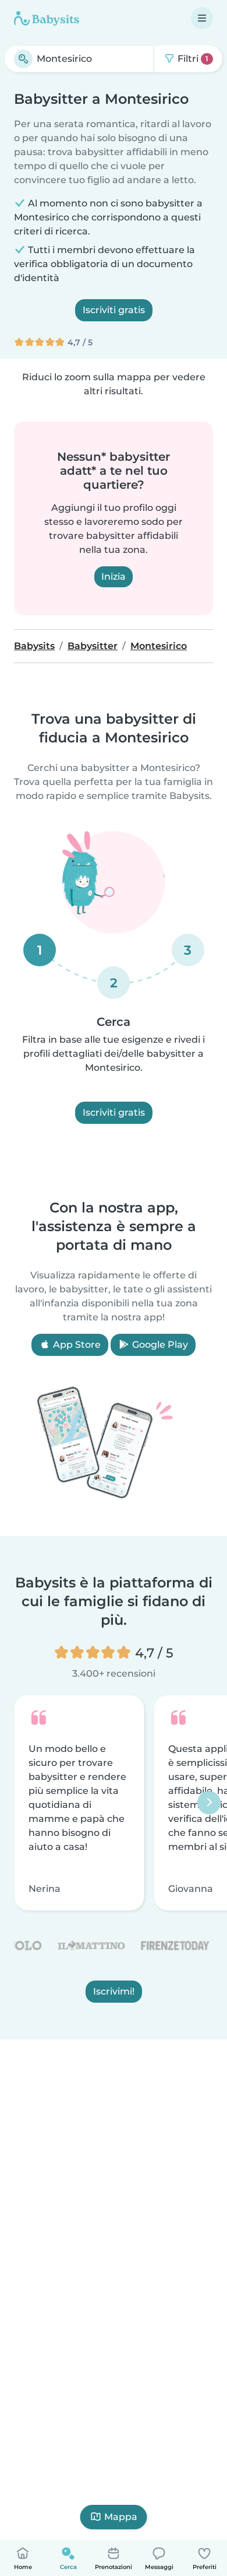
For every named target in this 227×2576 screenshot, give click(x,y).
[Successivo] (209, 1803)
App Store (76, 1345)
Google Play (159, 1345)
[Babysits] (47, 18)
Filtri (192, 59)
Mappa (121, 2517)
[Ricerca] (23, 59)
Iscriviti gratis (114, 310)
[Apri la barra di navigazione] (202, 18)
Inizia (114, 576)
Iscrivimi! (114, 1991)
